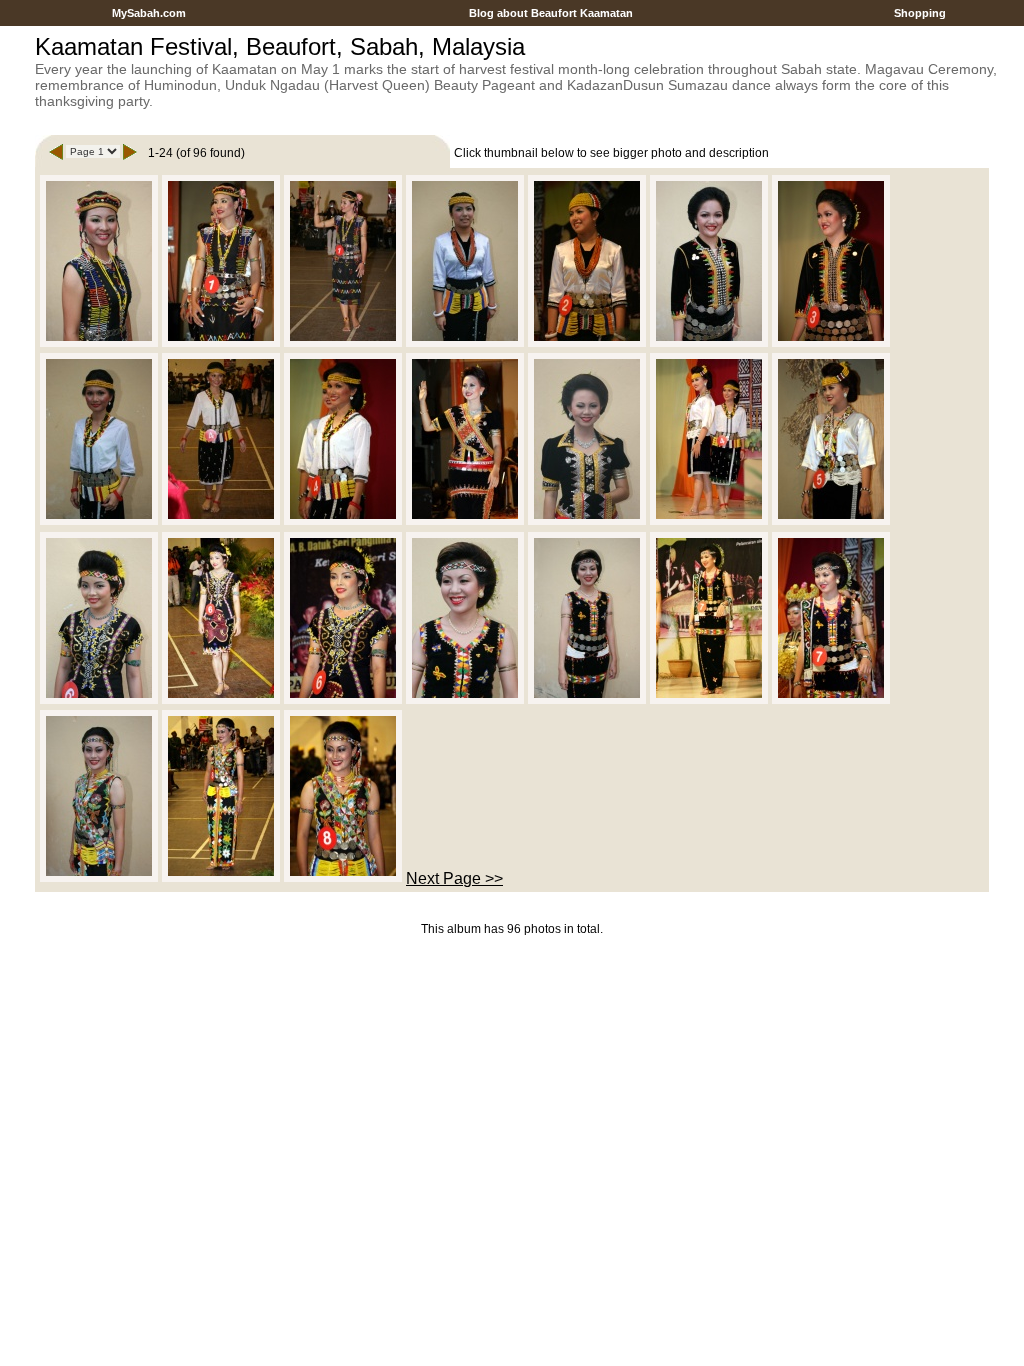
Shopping (920, 13)
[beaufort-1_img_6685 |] (343, 343)
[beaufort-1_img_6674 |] (221, 343)
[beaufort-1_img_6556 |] (99, 343)
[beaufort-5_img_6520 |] (465, 521)
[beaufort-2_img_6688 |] (587, 343)
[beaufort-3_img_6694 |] (831, 343)
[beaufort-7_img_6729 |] (831, 700)
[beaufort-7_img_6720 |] (709, 700)
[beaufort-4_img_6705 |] (343, 521)
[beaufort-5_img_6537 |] (587, 521)
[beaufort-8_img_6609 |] (99, 878)
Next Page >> (454, 878)
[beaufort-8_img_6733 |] (221, 878)
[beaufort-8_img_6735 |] (343, 878)
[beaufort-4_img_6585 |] (99, 521)
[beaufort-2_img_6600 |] (465, 343)
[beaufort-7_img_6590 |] (587, 700)
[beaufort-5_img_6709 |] (831, 521)
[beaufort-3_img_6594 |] (709, 343)
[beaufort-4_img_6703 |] (221, 521)
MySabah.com (149, 13)
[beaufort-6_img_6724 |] (343, 700)
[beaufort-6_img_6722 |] (221, 700)
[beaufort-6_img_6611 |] (99, 700)
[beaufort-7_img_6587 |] (465, 700)
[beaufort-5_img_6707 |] (709, 521)
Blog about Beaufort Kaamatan (551, 13)
